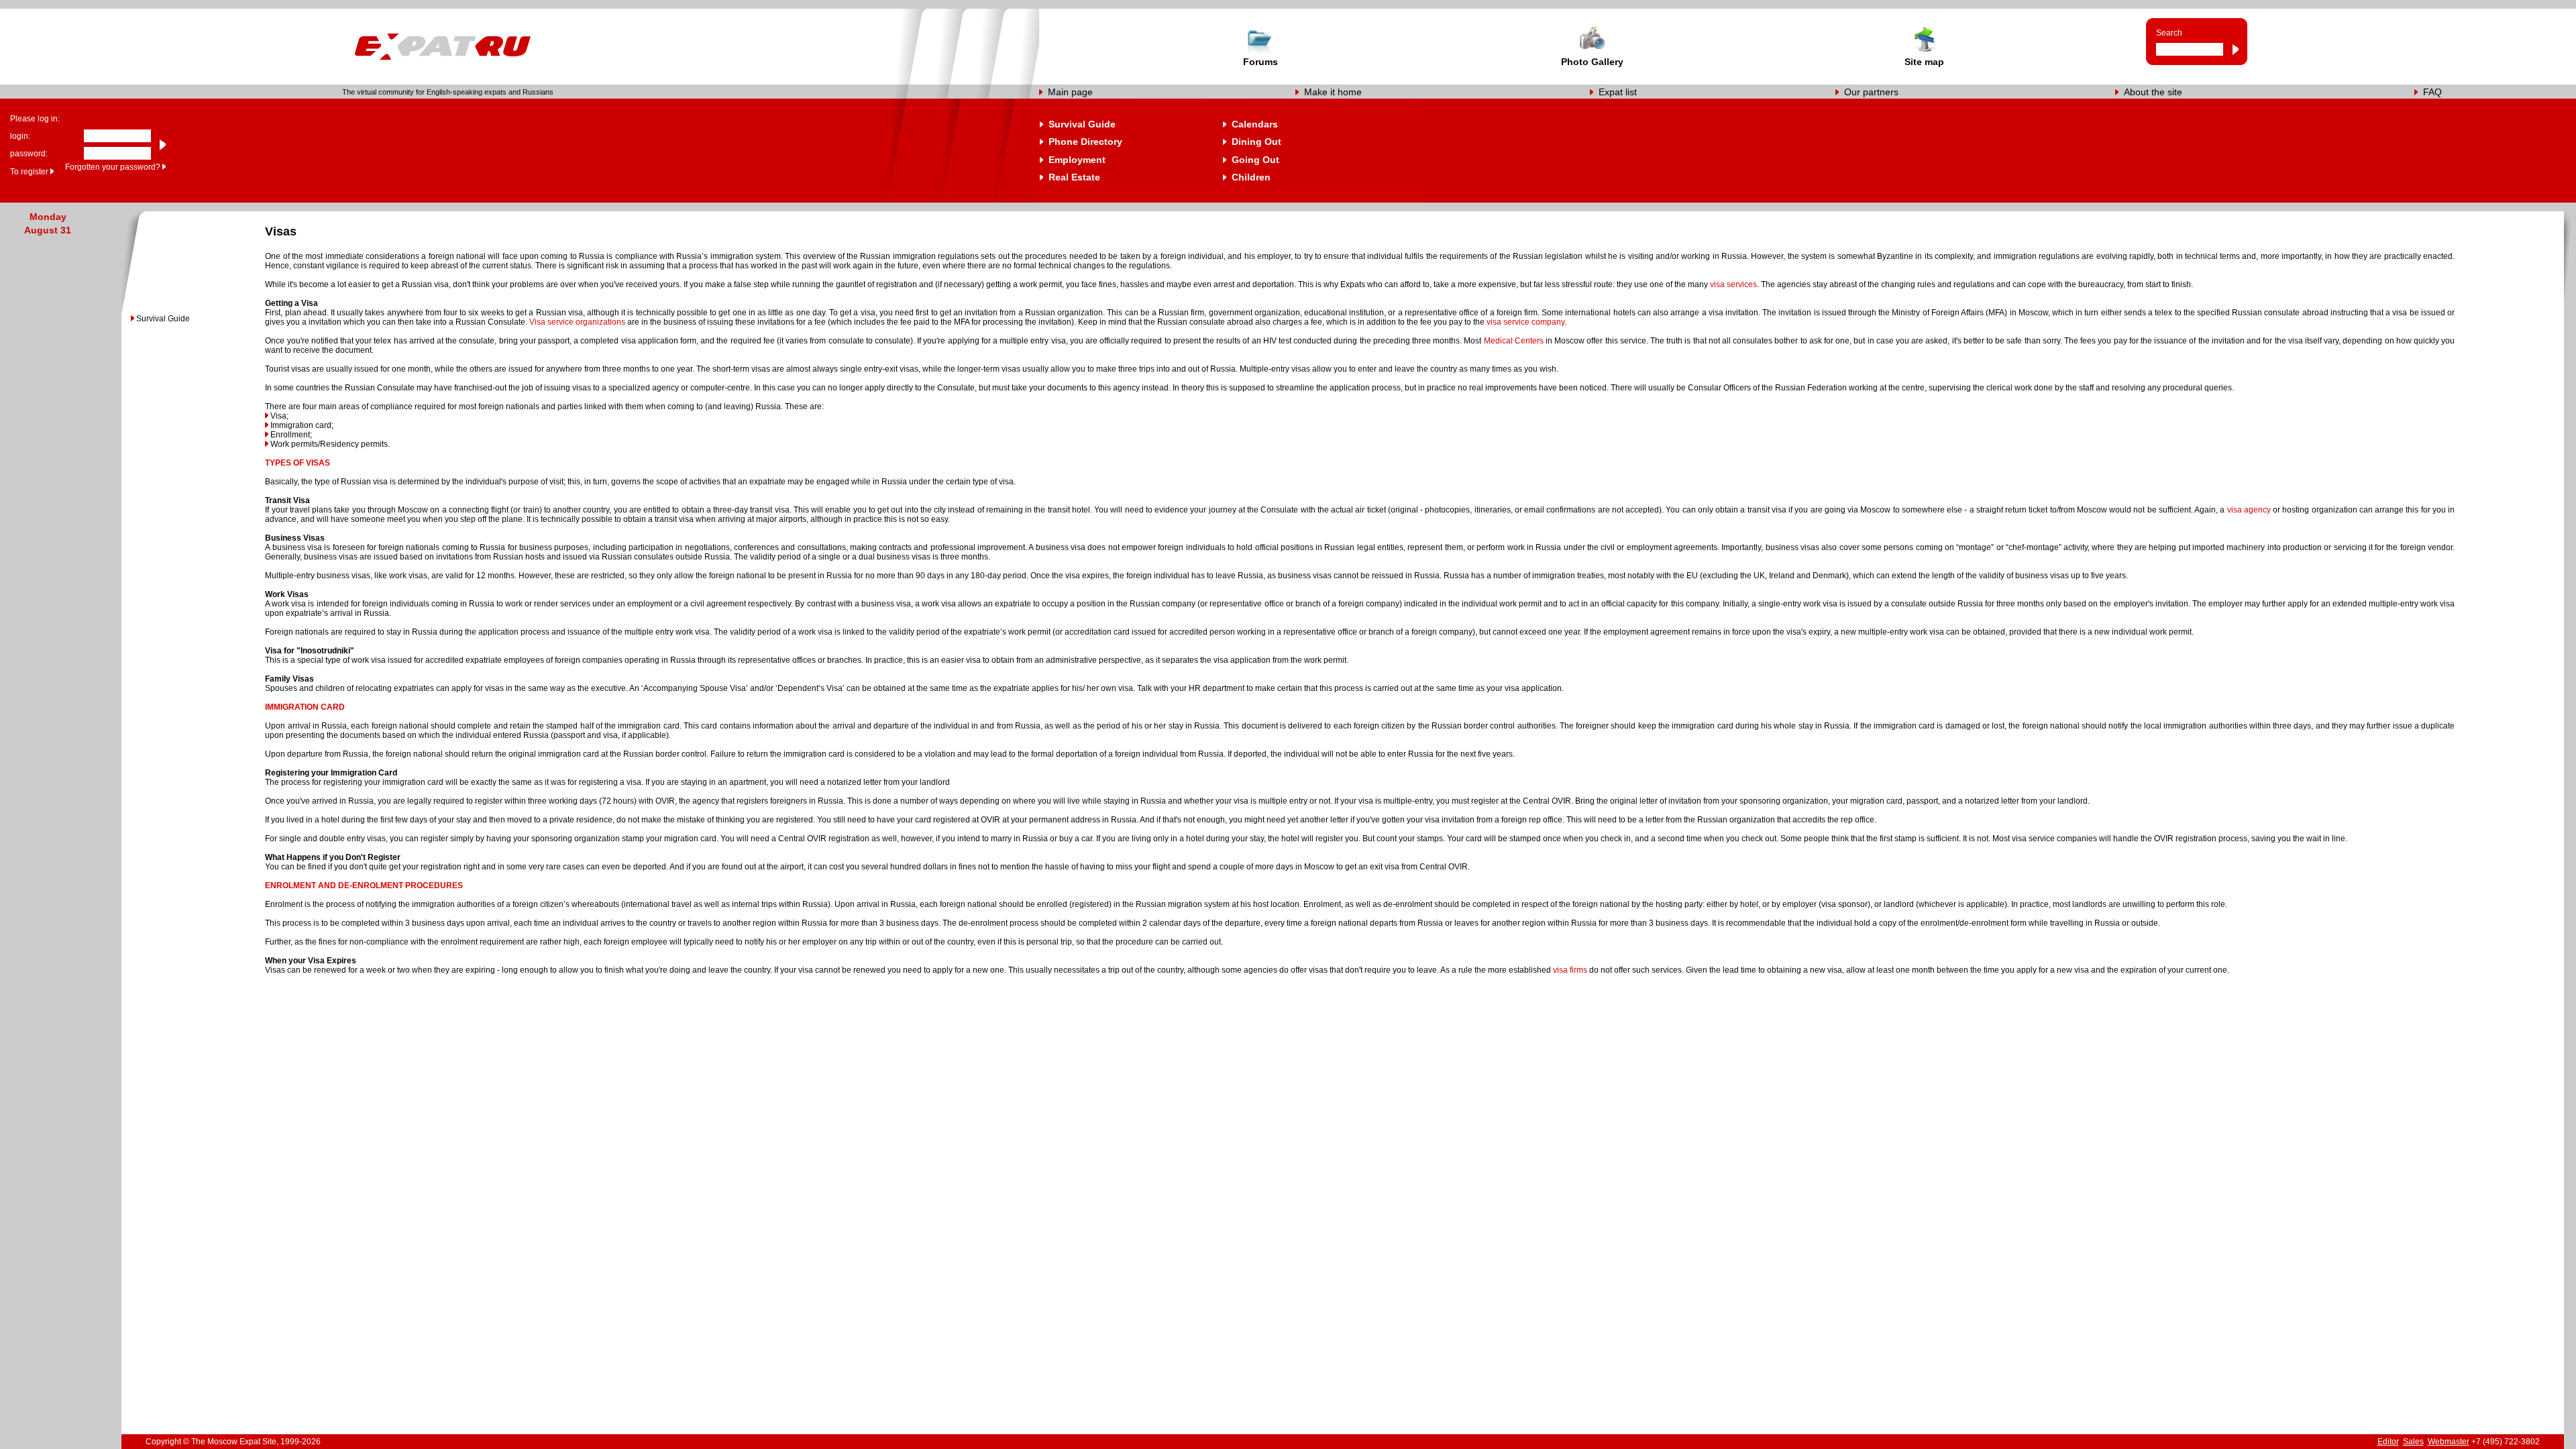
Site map (1924, 62)
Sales (2413, 1442)
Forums (1260, 62)
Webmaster (2449, 1442)
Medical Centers (1514, 341)
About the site (2153, 92)
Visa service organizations (577, 322)
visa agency (2249, 510)
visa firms (1570, 970)
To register (29, 172)
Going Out (1255, 160)
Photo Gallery (1592, 62)
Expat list (1618, 92)
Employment (1077, 160)
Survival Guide (1082, 124)
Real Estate (1074, 177)
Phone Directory (1085, 142)
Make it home (1333, 92)
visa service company (1525, 322)
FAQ (2432, 92)
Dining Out (1256, 142)
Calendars (1255, 124)
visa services (1733, 284)
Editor (2388, 1442)
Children (1251, 177)
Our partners (1871, 92)
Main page (1070, 92)
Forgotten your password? (113, 167)
